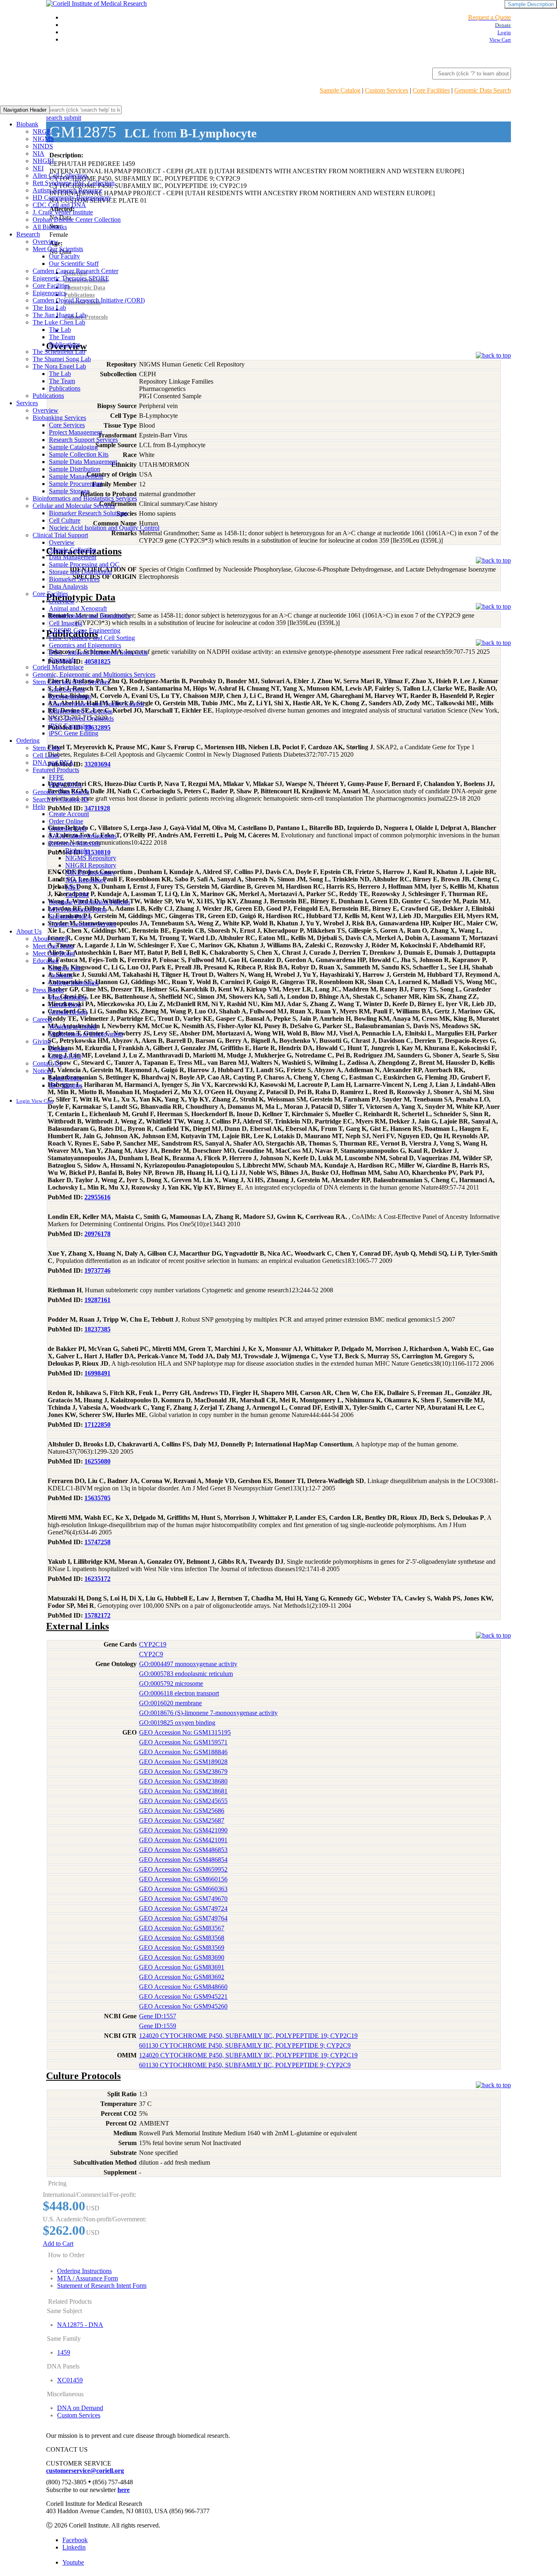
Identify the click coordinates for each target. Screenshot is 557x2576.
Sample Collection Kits (79, 454)
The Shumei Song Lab (62, 359)
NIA (39, 153)
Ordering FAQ (68, 829)
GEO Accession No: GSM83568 (182, 1938)
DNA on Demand (80, 2408)
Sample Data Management (83, 462)
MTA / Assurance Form (87, 2278)
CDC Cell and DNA (59, 205)
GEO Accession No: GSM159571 (183, 1742)
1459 (64, 2352)
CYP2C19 (153, 1644)
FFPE (56, 777)
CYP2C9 (151, 1654)
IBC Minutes (66, 1085)
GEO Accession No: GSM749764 (183, 1918)
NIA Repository (86, 880)
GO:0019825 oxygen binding (177, 1723)
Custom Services (387, 90)
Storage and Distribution (80, 572)
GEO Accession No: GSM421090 (183, 1830)
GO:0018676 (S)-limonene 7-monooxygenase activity (208, 1713)
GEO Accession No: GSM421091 (183, 1840)
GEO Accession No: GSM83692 (182, 1977)
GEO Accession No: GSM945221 (183, 1997)
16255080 (97, 1461)
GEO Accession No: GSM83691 (182, 1967)
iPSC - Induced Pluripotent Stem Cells (98, 652)
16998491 (97, 1373)
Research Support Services (83, 440)
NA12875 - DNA (80, 2325)
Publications (65, 344)
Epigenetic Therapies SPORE (71, 278)
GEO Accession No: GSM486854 (183, 1860)
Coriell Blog (65, 1005)
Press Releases (68, 997)
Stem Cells (46, 748)
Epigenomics (49, 293)
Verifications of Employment (86, 1034)
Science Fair (65, 968)
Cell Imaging (66, 623)
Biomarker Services (74, 579)
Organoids (62, 660)
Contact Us (47, 1063)
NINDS (43, 146)
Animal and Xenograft (78, 608)
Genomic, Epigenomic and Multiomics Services (94, 674)
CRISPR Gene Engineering (85, 630)
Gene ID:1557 (158, 2016)
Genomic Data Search (483, 90)
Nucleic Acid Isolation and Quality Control (104, 528)
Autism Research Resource (67, 190)
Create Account (69, 814)
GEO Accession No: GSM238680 (183, 1781)
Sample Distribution (75, 469)
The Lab (60, 330)
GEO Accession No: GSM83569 (182, 1948)
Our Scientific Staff (74, 264)
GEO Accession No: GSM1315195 (185, 1732)
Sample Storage (69, 491)
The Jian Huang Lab (59, 315)
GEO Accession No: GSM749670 (183, 1899)
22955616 (97, 1197)
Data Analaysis (68, 586)
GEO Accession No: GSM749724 (183, 1908)
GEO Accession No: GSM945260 (183, 2006)
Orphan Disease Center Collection (77, 220)
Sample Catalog (340, 90)
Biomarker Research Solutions (88, 513)
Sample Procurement (76, 484)
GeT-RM (77, 895)
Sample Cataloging (73, 447)
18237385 (97, 1329)
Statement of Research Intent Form (102, 2286)
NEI (38, 168)
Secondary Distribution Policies (90, 902)
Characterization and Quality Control (96, 704)
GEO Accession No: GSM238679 (183, 1771)
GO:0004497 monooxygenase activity (188, 1664)
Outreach (61, 975)
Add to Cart (58, 2244)
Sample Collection (73, 550)
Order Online (66, 821)
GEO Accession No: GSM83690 (182, 1957)
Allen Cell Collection (60, 175)
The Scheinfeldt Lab (59, 352)
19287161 (97, 1300)
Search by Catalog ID (61, 799)
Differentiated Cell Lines (81, 711)
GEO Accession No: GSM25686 (182, 1811)
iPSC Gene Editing (74, 733)
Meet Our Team (53, 946)
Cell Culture (65, 520)
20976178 (97, 1234)
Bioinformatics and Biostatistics (90, 616)
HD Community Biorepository (72, 198)
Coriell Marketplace (58, 667)
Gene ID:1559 (158, 2026)
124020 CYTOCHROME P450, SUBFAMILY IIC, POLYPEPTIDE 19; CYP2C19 (248, 2036)
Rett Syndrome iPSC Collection (74, 183)
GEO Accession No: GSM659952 (183, 1869)
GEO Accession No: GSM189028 (183, 1762)
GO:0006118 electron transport (179, 1693)
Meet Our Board (54, 953)
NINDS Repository (90, 873)
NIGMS (43, 139)
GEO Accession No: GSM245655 (183, 1801)
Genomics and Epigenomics (85, 645)
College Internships (74, 983)
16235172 (97, 1579)
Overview (45, 242)
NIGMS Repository (91, 858)
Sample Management (76, 476)
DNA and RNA (53, 763)
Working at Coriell (73, 1027)
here (124, 2490)
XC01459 (70, 2380)
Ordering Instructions (84, 2271)
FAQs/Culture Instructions (83, 836)
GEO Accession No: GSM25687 (182, 1820)
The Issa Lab (49, 308)
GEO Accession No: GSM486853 (183, 1850)
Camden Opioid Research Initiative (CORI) (89, 300)
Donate (58, 1049)
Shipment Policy (70, 917)
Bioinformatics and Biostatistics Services (85, 498)
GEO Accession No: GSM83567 (182, 1928)
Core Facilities (431, 90)
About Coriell (50, 939)
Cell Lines (46, 755)
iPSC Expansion (70, 726)
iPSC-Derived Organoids (81, 718)
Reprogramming (70, 696)
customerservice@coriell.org (85, 2471)
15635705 (97, 1498)
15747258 (97, 1542)
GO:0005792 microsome (171, 1683)
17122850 (97, 1425)
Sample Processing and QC (84, 564)
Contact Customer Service (83, 924)
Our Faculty (64, 256)
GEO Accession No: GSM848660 (183, 1987)
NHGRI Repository (91, 865)
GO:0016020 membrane (170, 1703)
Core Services (67, 425)
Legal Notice (66, 1078)
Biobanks (77, 851)
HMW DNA (65, 785)
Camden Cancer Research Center (75, 271)
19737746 (97, 1270)
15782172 (97, 1615)
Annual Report (68, 1012)
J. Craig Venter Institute (63, 212)
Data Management (73, 557)
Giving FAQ (65, 1056)
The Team (62, 337)
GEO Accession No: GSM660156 (183, 1879)
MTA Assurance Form (78, 909)
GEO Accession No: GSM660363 (183, 1889)
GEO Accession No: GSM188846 (183, 1752)
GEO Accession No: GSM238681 (183, 1791)
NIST (73, 887)
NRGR (42, 131)
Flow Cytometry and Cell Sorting (92, 638)
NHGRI (43, 161)
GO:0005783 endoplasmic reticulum (186, 1674)
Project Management (75, 432)
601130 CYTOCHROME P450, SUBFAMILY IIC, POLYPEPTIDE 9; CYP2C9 (245, 2045)
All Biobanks (50, 227)
